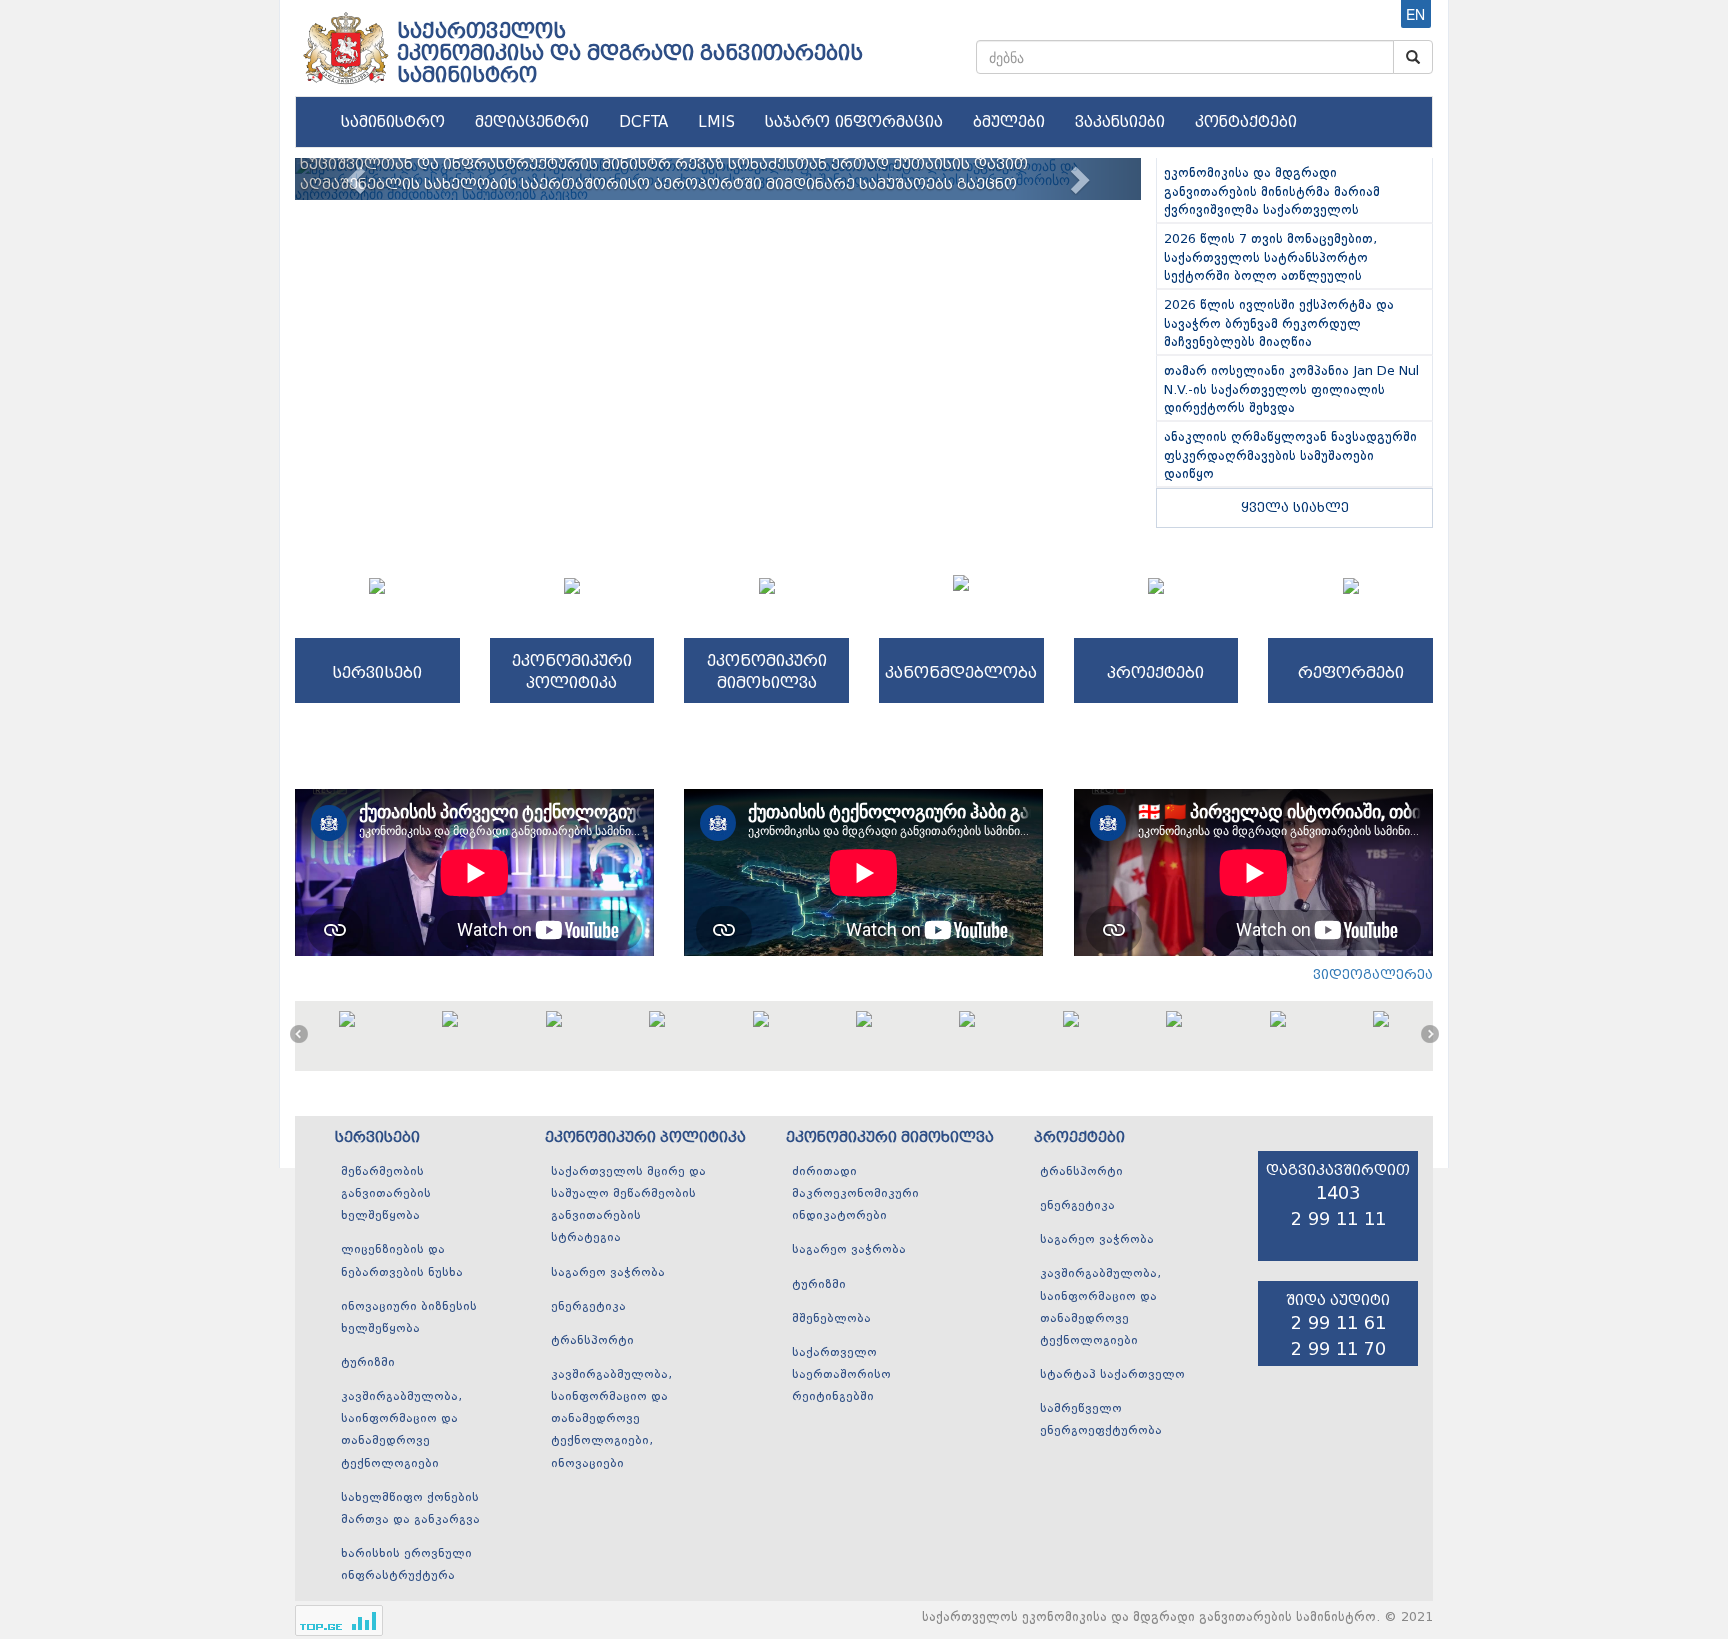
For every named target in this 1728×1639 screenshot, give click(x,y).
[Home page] (344, 41)
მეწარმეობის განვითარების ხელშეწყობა (386, 1194)
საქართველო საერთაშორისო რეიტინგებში (841, 1375)
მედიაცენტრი (532, 122)
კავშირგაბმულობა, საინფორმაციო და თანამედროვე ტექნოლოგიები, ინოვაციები (611, 1419)
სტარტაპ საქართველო (1112, 1375)
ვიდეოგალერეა (1373, 974)
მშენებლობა (831, 1319)
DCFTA (643, 122)
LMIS (716, 122)
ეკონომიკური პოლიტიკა (645, 1137)
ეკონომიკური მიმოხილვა (890, 1137)
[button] (358, 179)
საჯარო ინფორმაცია (854, 122)
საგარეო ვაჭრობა (608, 1273)
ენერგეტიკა (588, 1307)
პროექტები (1079, 1137)
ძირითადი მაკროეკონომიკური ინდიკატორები (855, 1194)
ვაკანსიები (1120, 122)
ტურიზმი (368, 1363)
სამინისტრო (393, 122)
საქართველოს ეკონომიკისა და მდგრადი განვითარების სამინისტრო (630, 53)
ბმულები (1009, 122)
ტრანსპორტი (592, 1341)
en (1415, 14)
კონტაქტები (1246, 122)
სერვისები (377, 1137)
